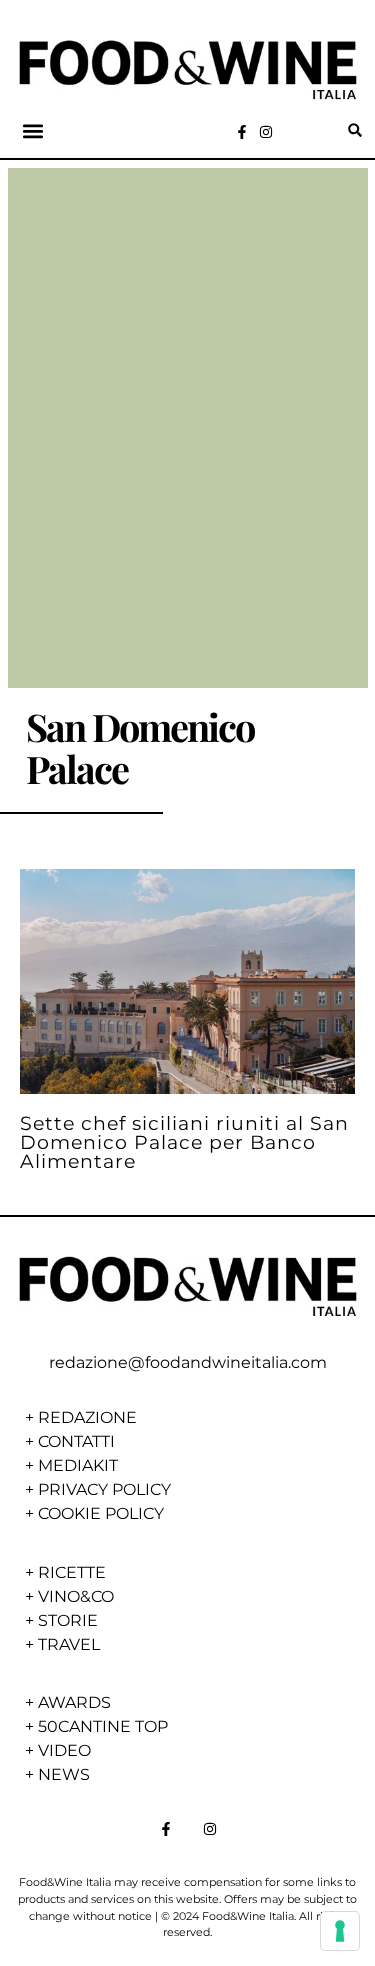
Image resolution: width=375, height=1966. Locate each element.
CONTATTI (76, 1441)
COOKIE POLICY (101, 1513)
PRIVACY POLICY (104, 1489)
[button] (33, 130)
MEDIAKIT (78, 1465)
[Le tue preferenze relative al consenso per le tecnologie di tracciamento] (340, 1931)
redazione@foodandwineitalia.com (188, 1362)
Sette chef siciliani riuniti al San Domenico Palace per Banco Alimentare (184, 1142)
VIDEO (64, 1750)
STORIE (68, 1620)
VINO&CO (76, 1596)
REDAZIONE (87, 1417)
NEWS (64, 1774)
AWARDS (74, 1702)
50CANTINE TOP (103, 1726)
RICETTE (72, 1572)
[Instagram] (266, 132)
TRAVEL (69, 1644)
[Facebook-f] (242, 132)
